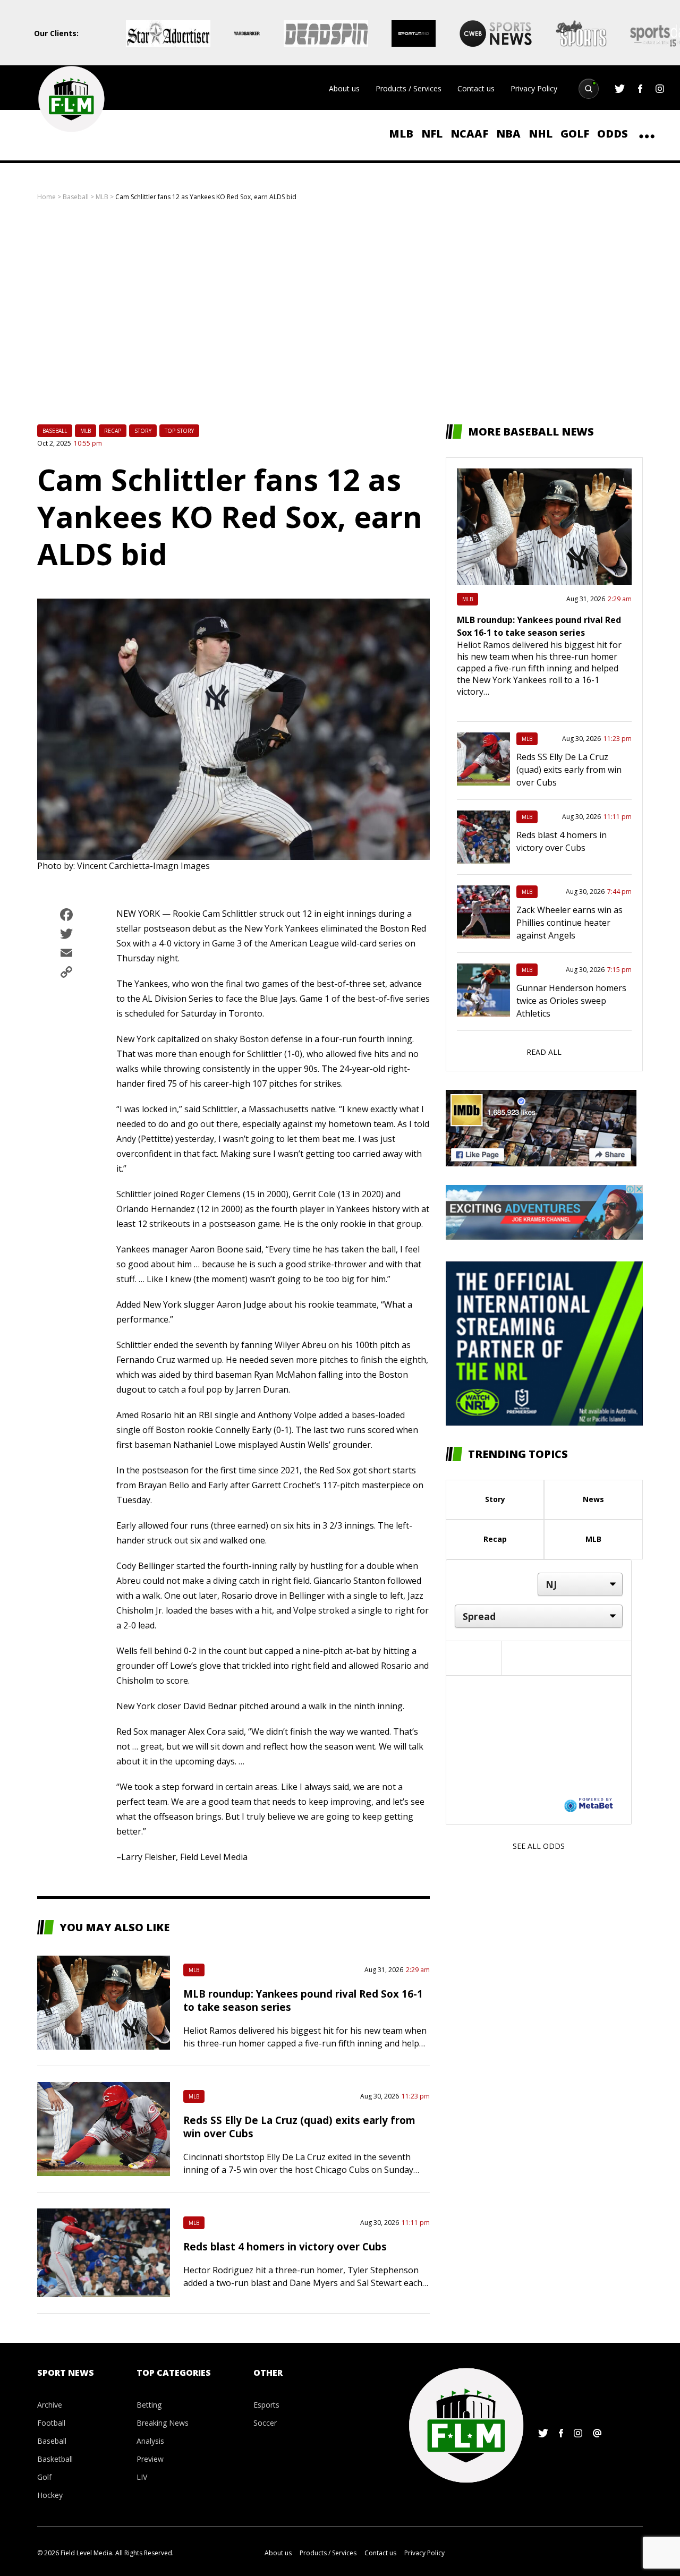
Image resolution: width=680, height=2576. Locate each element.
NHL (541, 134)
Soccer (265, 2423)
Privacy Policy (534, 88)
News (593, 1499)
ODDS (613, 134)
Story (143, 431)
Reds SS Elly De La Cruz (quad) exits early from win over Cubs (569, 770)
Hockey (50, 2495)
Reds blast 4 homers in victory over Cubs (285, 2246)
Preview (150, 2459)
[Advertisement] (340, 313)
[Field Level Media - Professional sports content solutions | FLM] (71, 99)
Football (51, 2423)
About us (344, 88)
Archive (50, 2405)
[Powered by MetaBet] (589, 1804)
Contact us (476, 88)
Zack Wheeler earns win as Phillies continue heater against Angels (569, 923)
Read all (544, 1052)
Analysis (150, 2441)
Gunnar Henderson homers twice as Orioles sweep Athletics (571, 1001)
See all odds (539, 1846)
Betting (149, 2405)
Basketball (55, 2459)
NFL (432, 134)
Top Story (179, 431)
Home (46, 197)
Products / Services (409, 88)
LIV (142, 2477)
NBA (508, 134)
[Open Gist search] (589, 89)
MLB (401, 134)
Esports (266, 2405)
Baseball (76, 197)
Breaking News (163, 2423)
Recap (113, 431)
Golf (575, 134)
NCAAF (469, 134)
